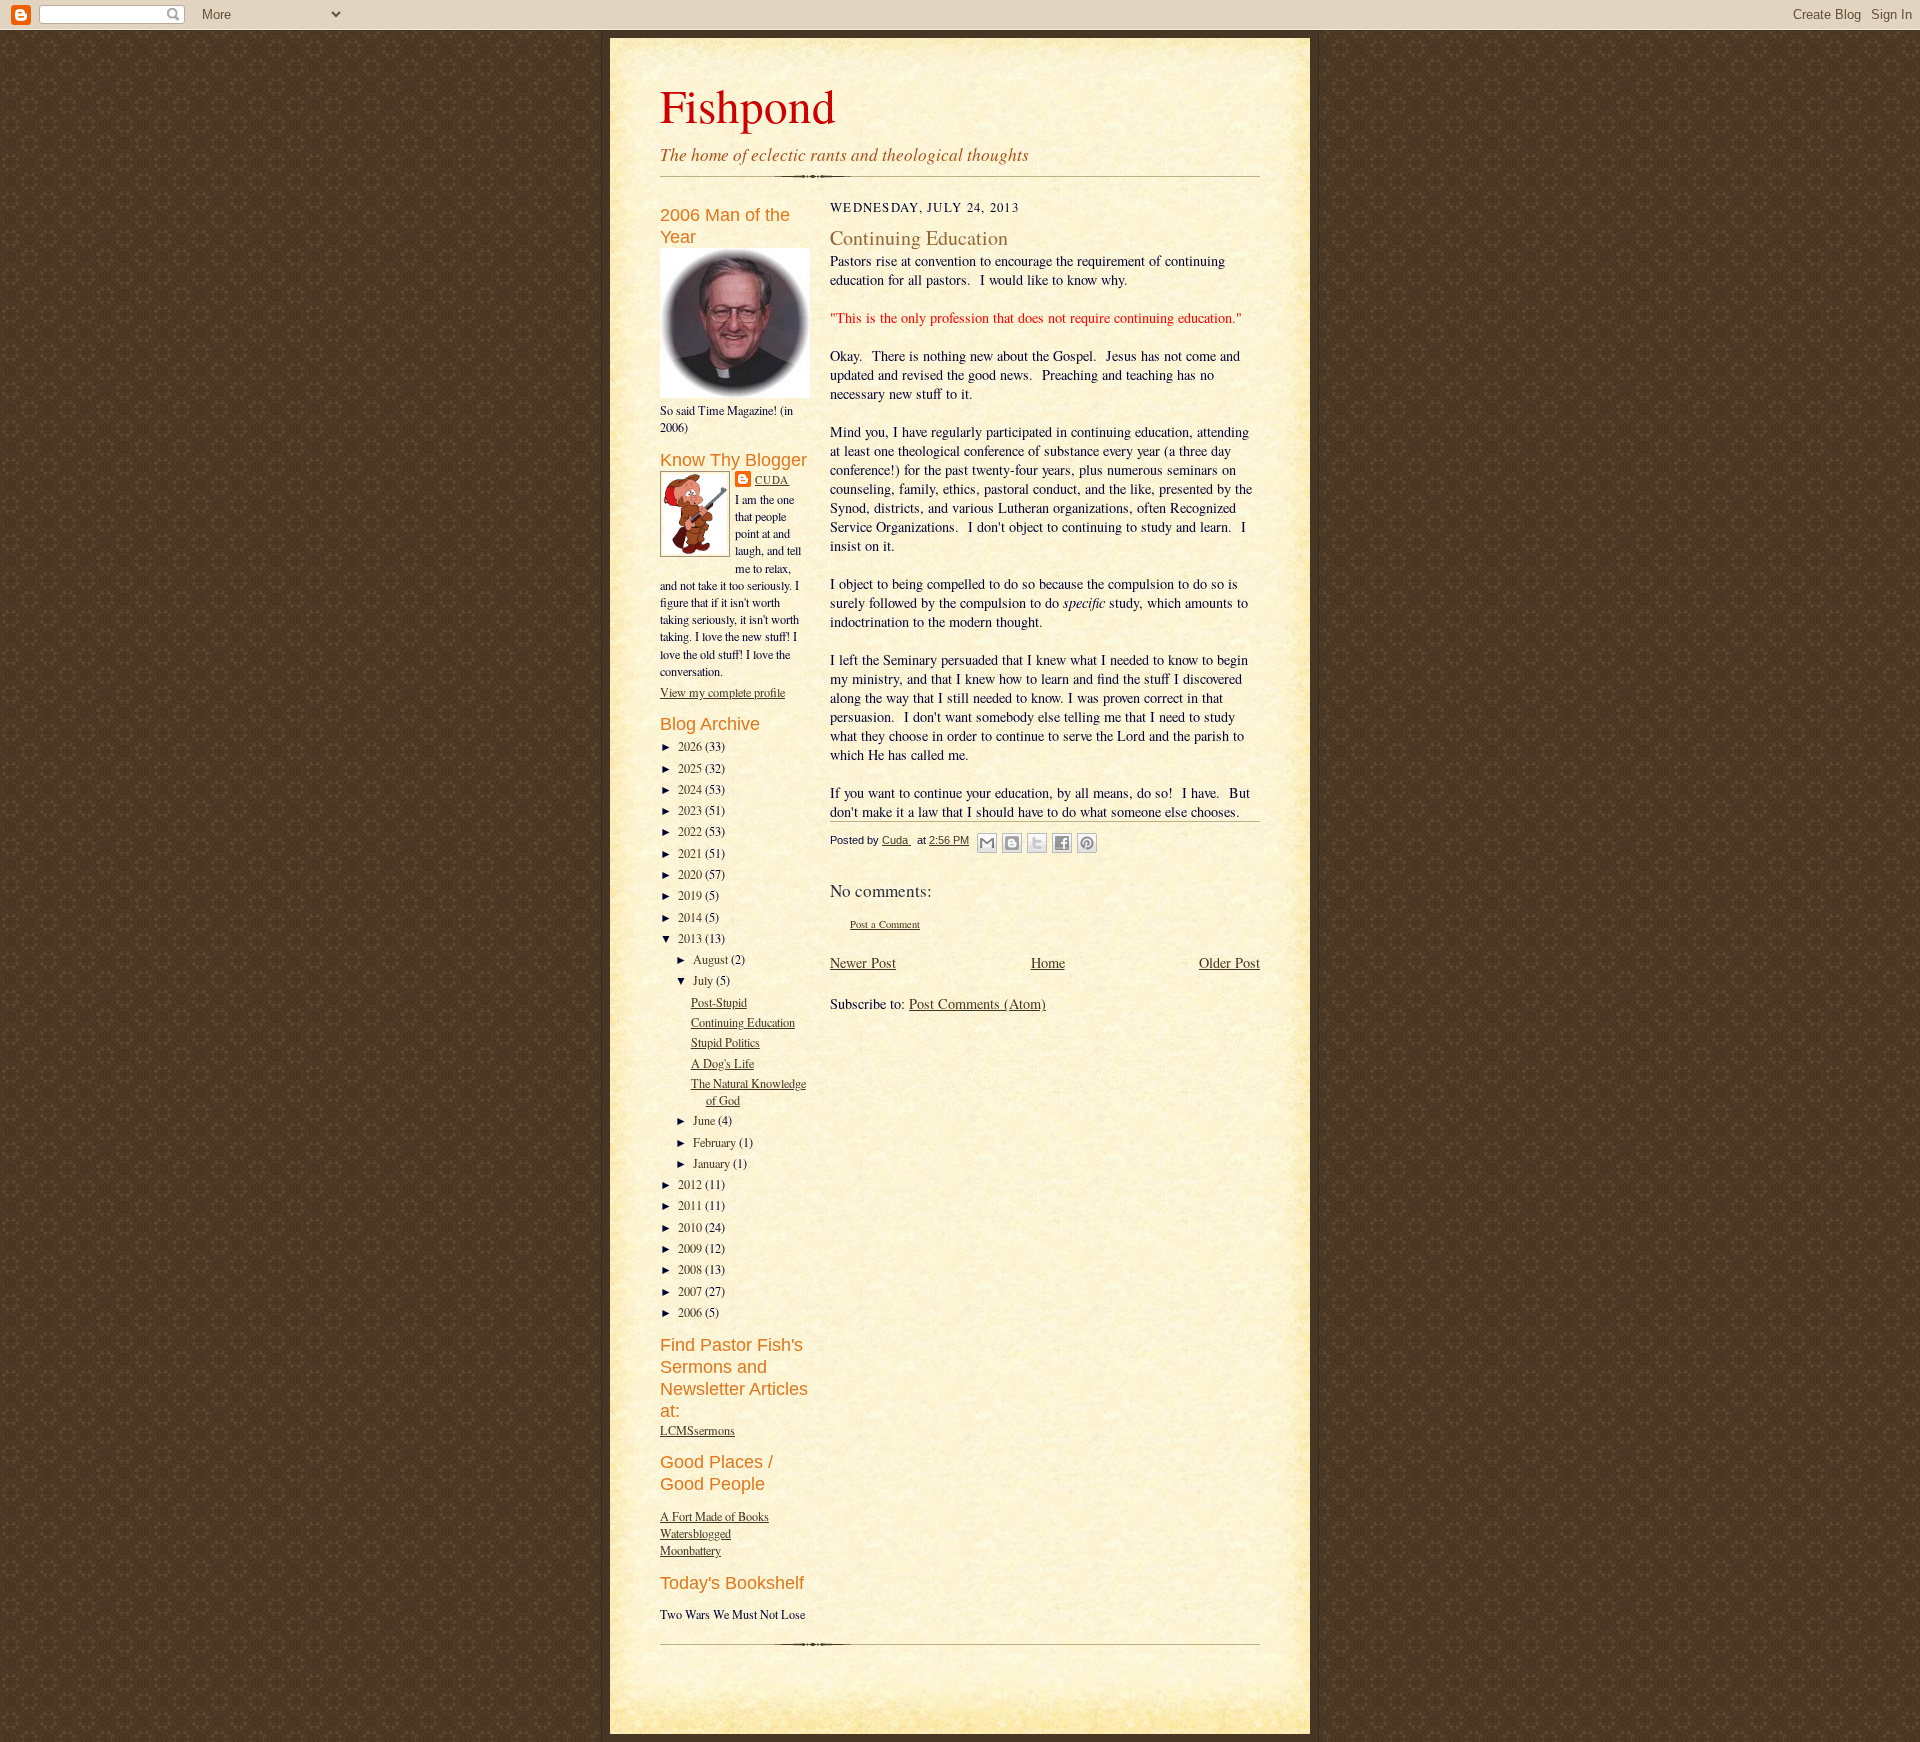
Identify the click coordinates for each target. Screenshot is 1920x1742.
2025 (691, 768)
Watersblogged (695, 1533)
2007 (691, 1291)
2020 (691, 874)
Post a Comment (885, 924)
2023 (691, 810)
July (704, 980)
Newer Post (863, 962)
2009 (691, 1248)
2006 (691, 1312)
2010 (691, 1227)
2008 (691, 1269)
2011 (691, 1205)
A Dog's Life (722, 1063)
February (716, 1142)
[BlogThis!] (1012, 843)
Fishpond (748, 104)
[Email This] (987, 843)
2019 (691, 895)
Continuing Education (743, 1022)
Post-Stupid (719, 1002)
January (713, 1163)
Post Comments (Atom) (977, 1003)
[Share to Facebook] (1062, 843)
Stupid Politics (725, 1042)
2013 (691, 938)
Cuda (772, 479)
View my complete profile (722, 692)
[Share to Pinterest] (1087, 843)
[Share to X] (1037, 843)
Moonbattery (690, 1550)
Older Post (1229, 962)
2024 (691, 789)
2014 (691, 917)
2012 (691, 1184)
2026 (691, 746)
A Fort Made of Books (714, 1516)
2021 (691, 853)
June (705, 1120)
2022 (691, 831)
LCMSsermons (697, 1430)
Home (1048, 962)
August (712, 959)
